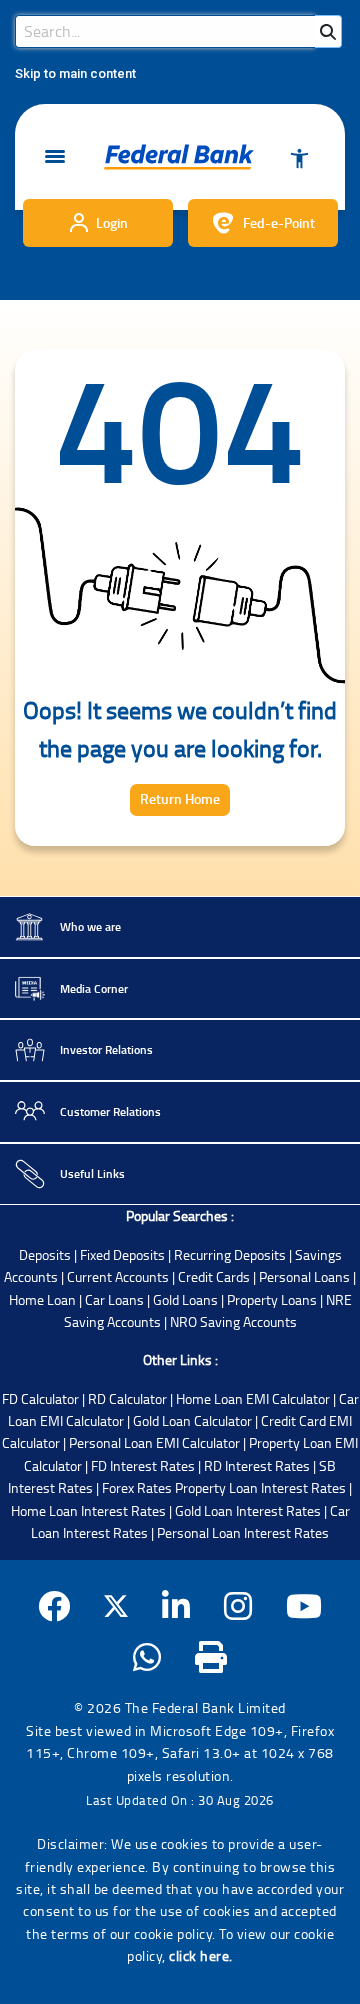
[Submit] (328, 31)
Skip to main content (75, 73)
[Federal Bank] (179, 157)
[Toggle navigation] (55, 157)
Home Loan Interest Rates (88, 1510)
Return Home (180, 798)
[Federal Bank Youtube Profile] (304, 1605)
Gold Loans (185, 1299)
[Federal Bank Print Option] (211, 1656)
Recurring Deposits (230, 1254)
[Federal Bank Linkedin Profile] (176, 1605)
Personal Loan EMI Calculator (154, 1442)
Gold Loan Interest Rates (248, 1510)
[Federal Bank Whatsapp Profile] (147, 1656)
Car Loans (114, 1299)
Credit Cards (214, 1276)
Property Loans (272, 1299)
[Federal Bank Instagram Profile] (238, 1605)
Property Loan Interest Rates (260, 1487)
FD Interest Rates (143, 1465)
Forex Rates (137, 1487)
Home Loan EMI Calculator (253, 1398)
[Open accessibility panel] (299, 157)
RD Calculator (127, 1398)
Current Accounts (118, 1276)
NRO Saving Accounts (233, 1321)
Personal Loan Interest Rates (243, 1532)
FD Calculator (40, 1398)
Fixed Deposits (122, 1254)
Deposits (45, 1254)
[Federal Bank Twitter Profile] (116, 1605)
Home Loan (42, 1299)
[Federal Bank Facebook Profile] (54, 1605)
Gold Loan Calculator (192, 1420)
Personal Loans (304, 1276)
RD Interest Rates (257, 1465)
